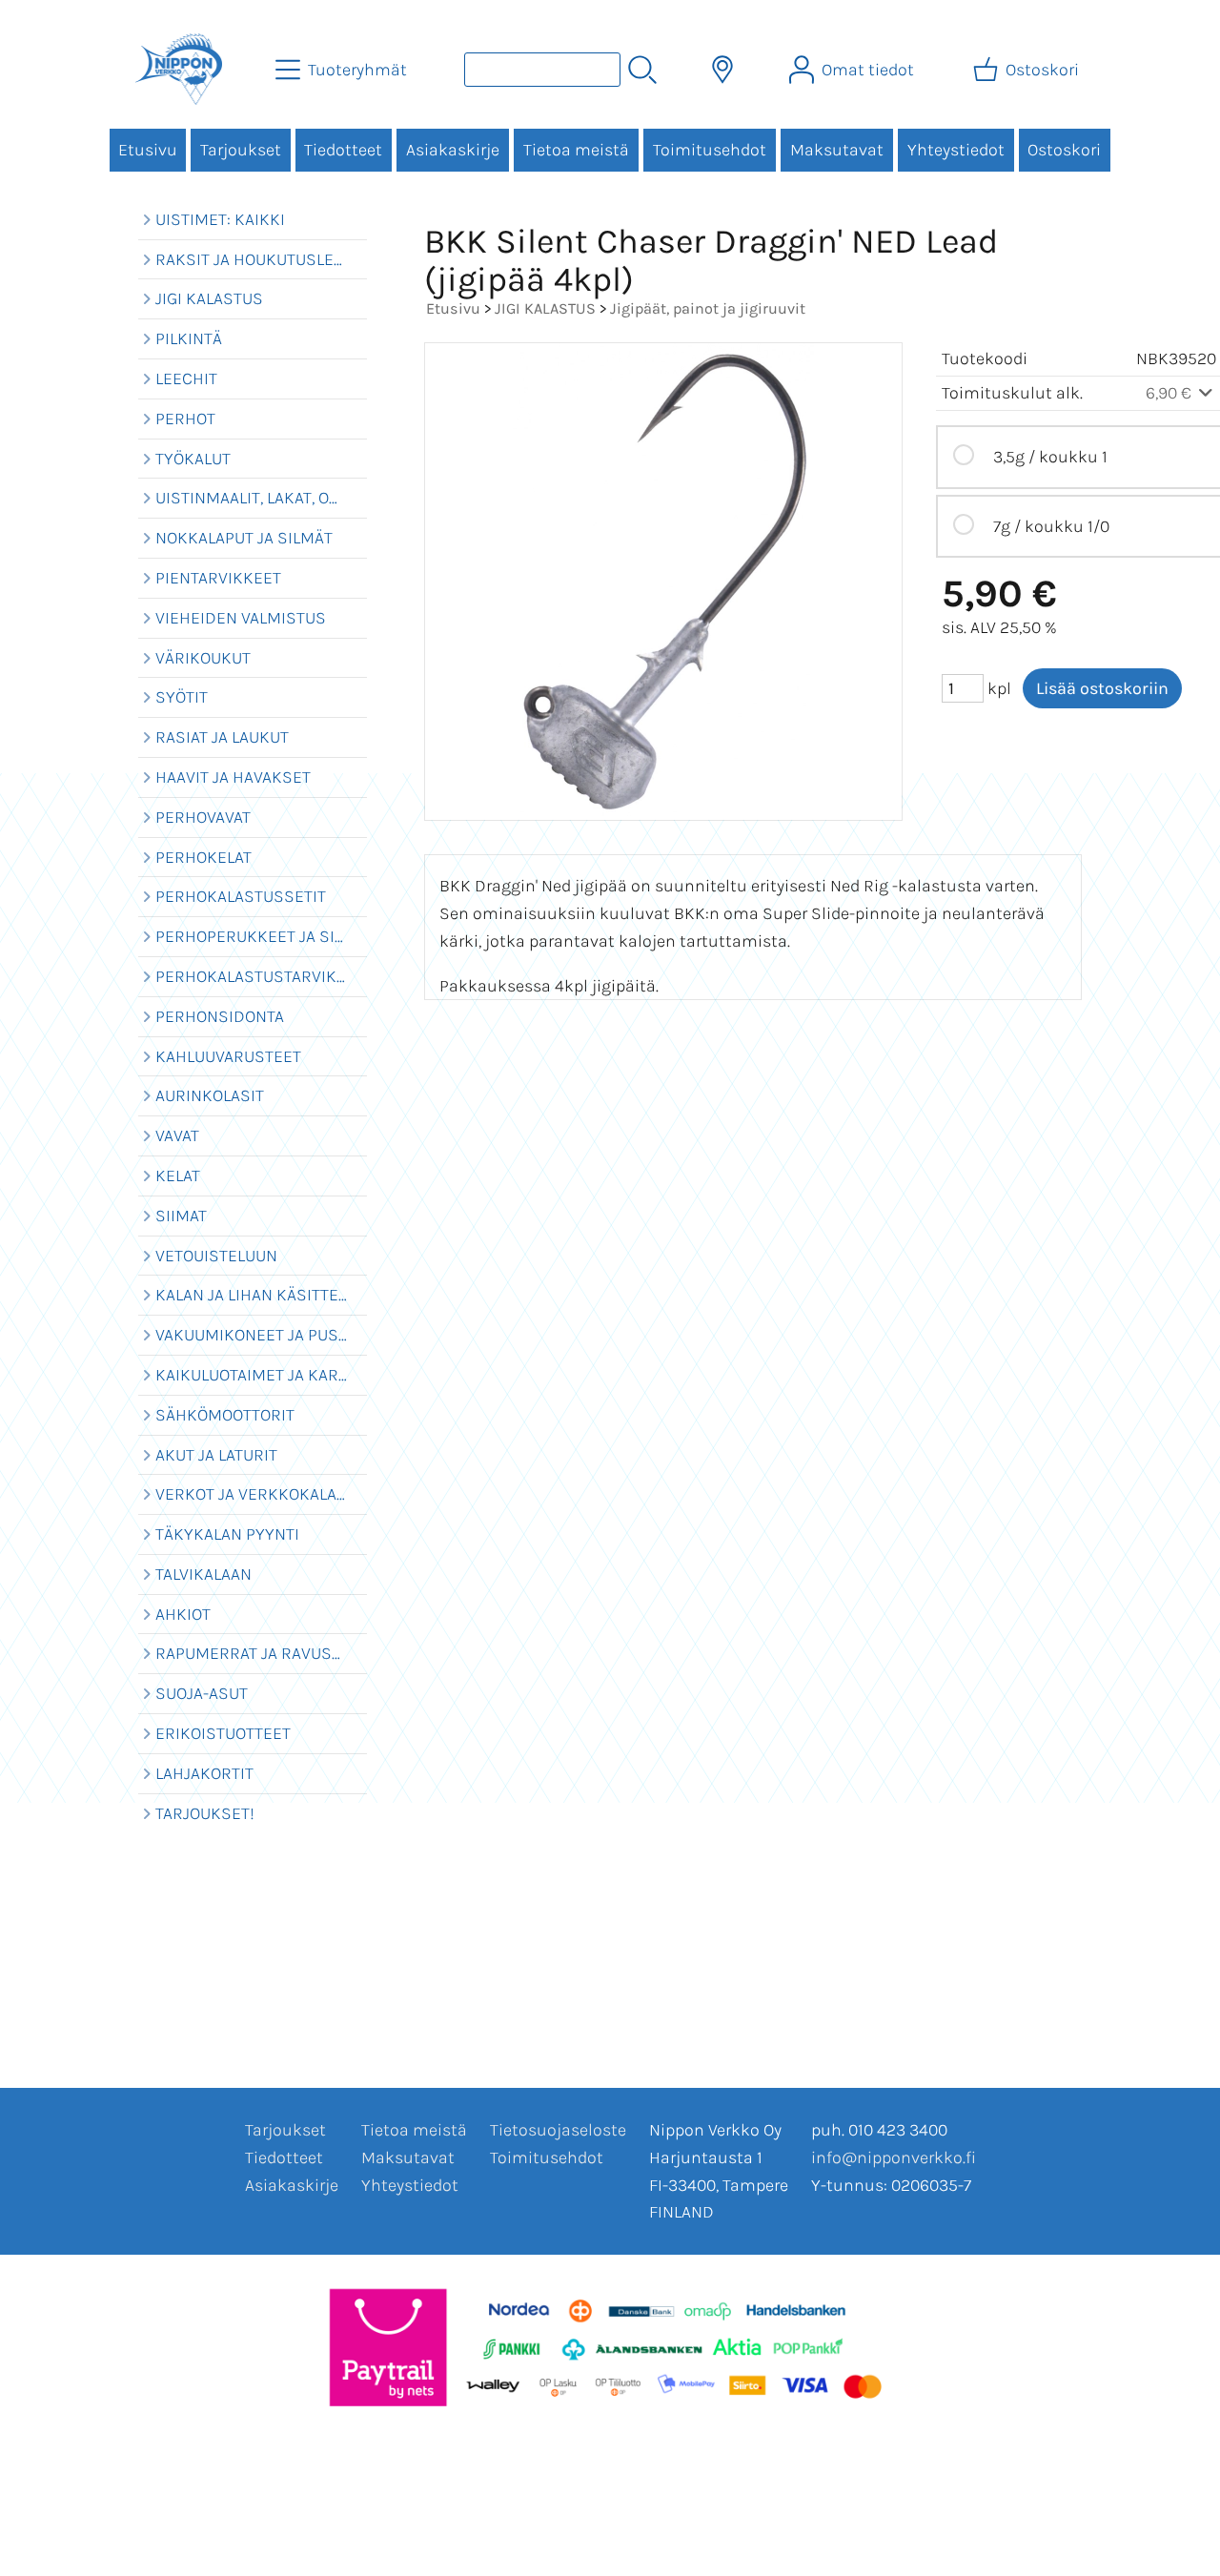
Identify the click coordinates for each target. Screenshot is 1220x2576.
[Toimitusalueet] (722, 70)
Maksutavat (837, 150)
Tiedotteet (343, 150)
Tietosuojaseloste (558, 2130)
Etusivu (148, 150)
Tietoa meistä (576, 150)
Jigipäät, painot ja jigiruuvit (708, 308)
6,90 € (1170, 393)
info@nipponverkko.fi (894, 2157)
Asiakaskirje (453, 150)
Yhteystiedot (956, 150)
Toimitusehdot (710, 150)
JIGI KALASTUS (545, 308)
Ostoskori (1064, 150)
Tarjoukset (241, 150)
